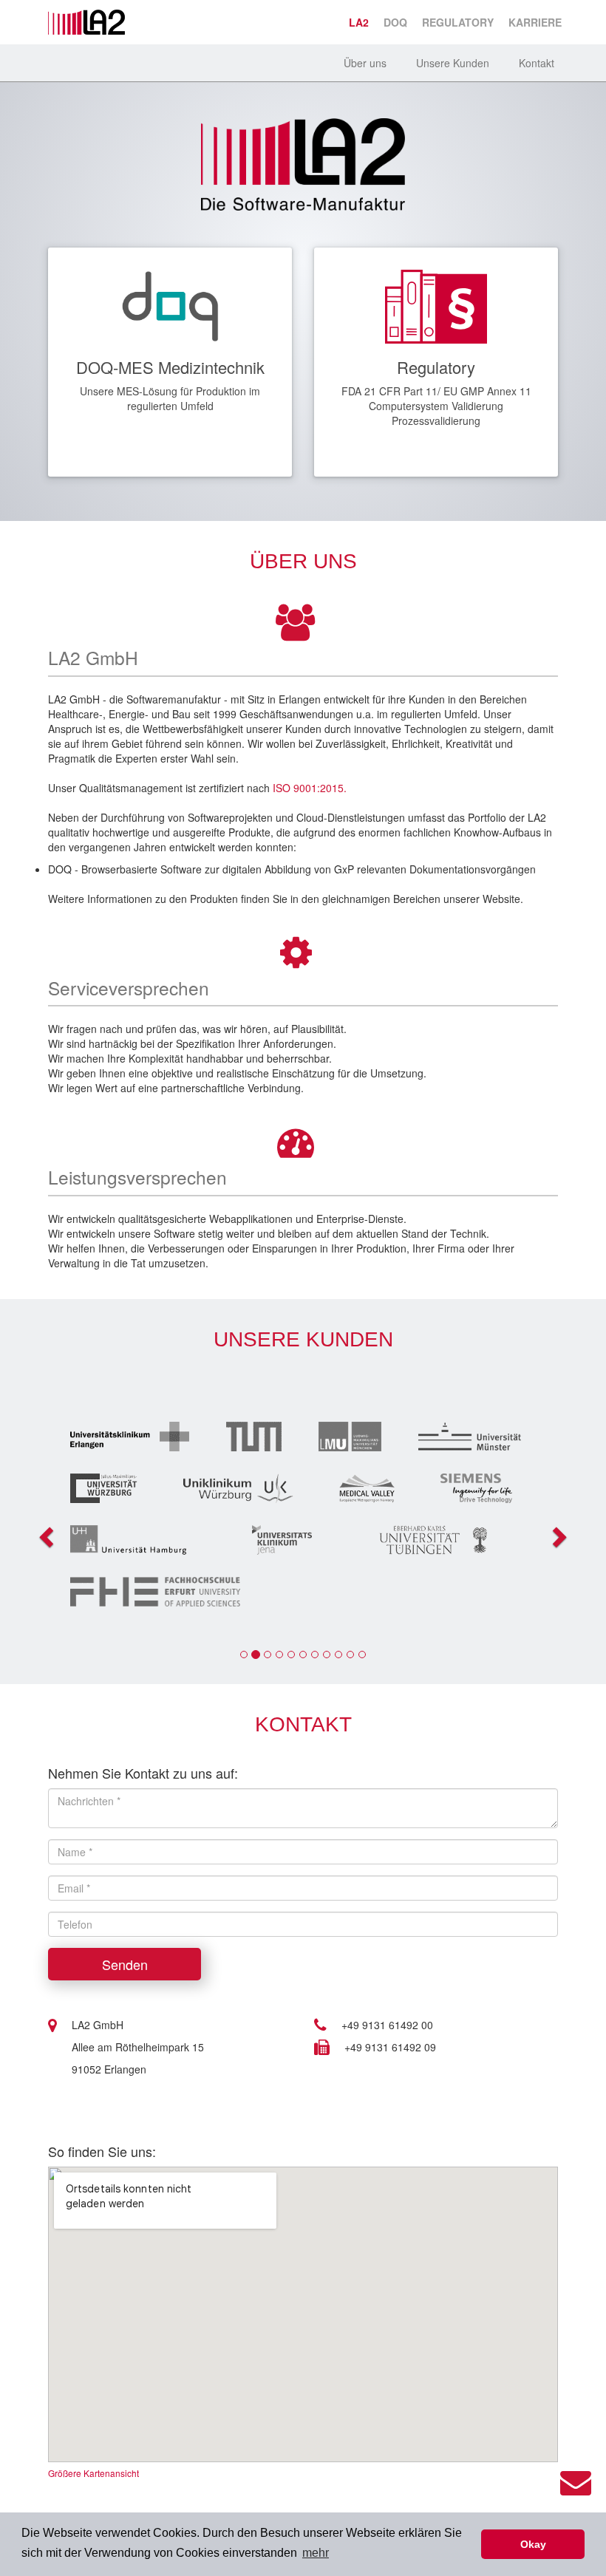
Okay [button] (533, 2544)
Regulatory (458, 22)
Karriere (535, 22)
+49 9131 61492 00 (387, 2025)
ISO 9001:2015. (310, 788)
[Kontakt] (576, 2480)
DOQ (395, 22)
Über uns (365, 63)
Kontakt (537, 63)
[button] (41, 1533)
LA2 (359, 22)
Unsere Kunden (453, 63)
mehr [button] (316, 2553)
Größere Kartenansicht (93, 2473)
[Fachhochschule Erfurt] (303, 1592)
